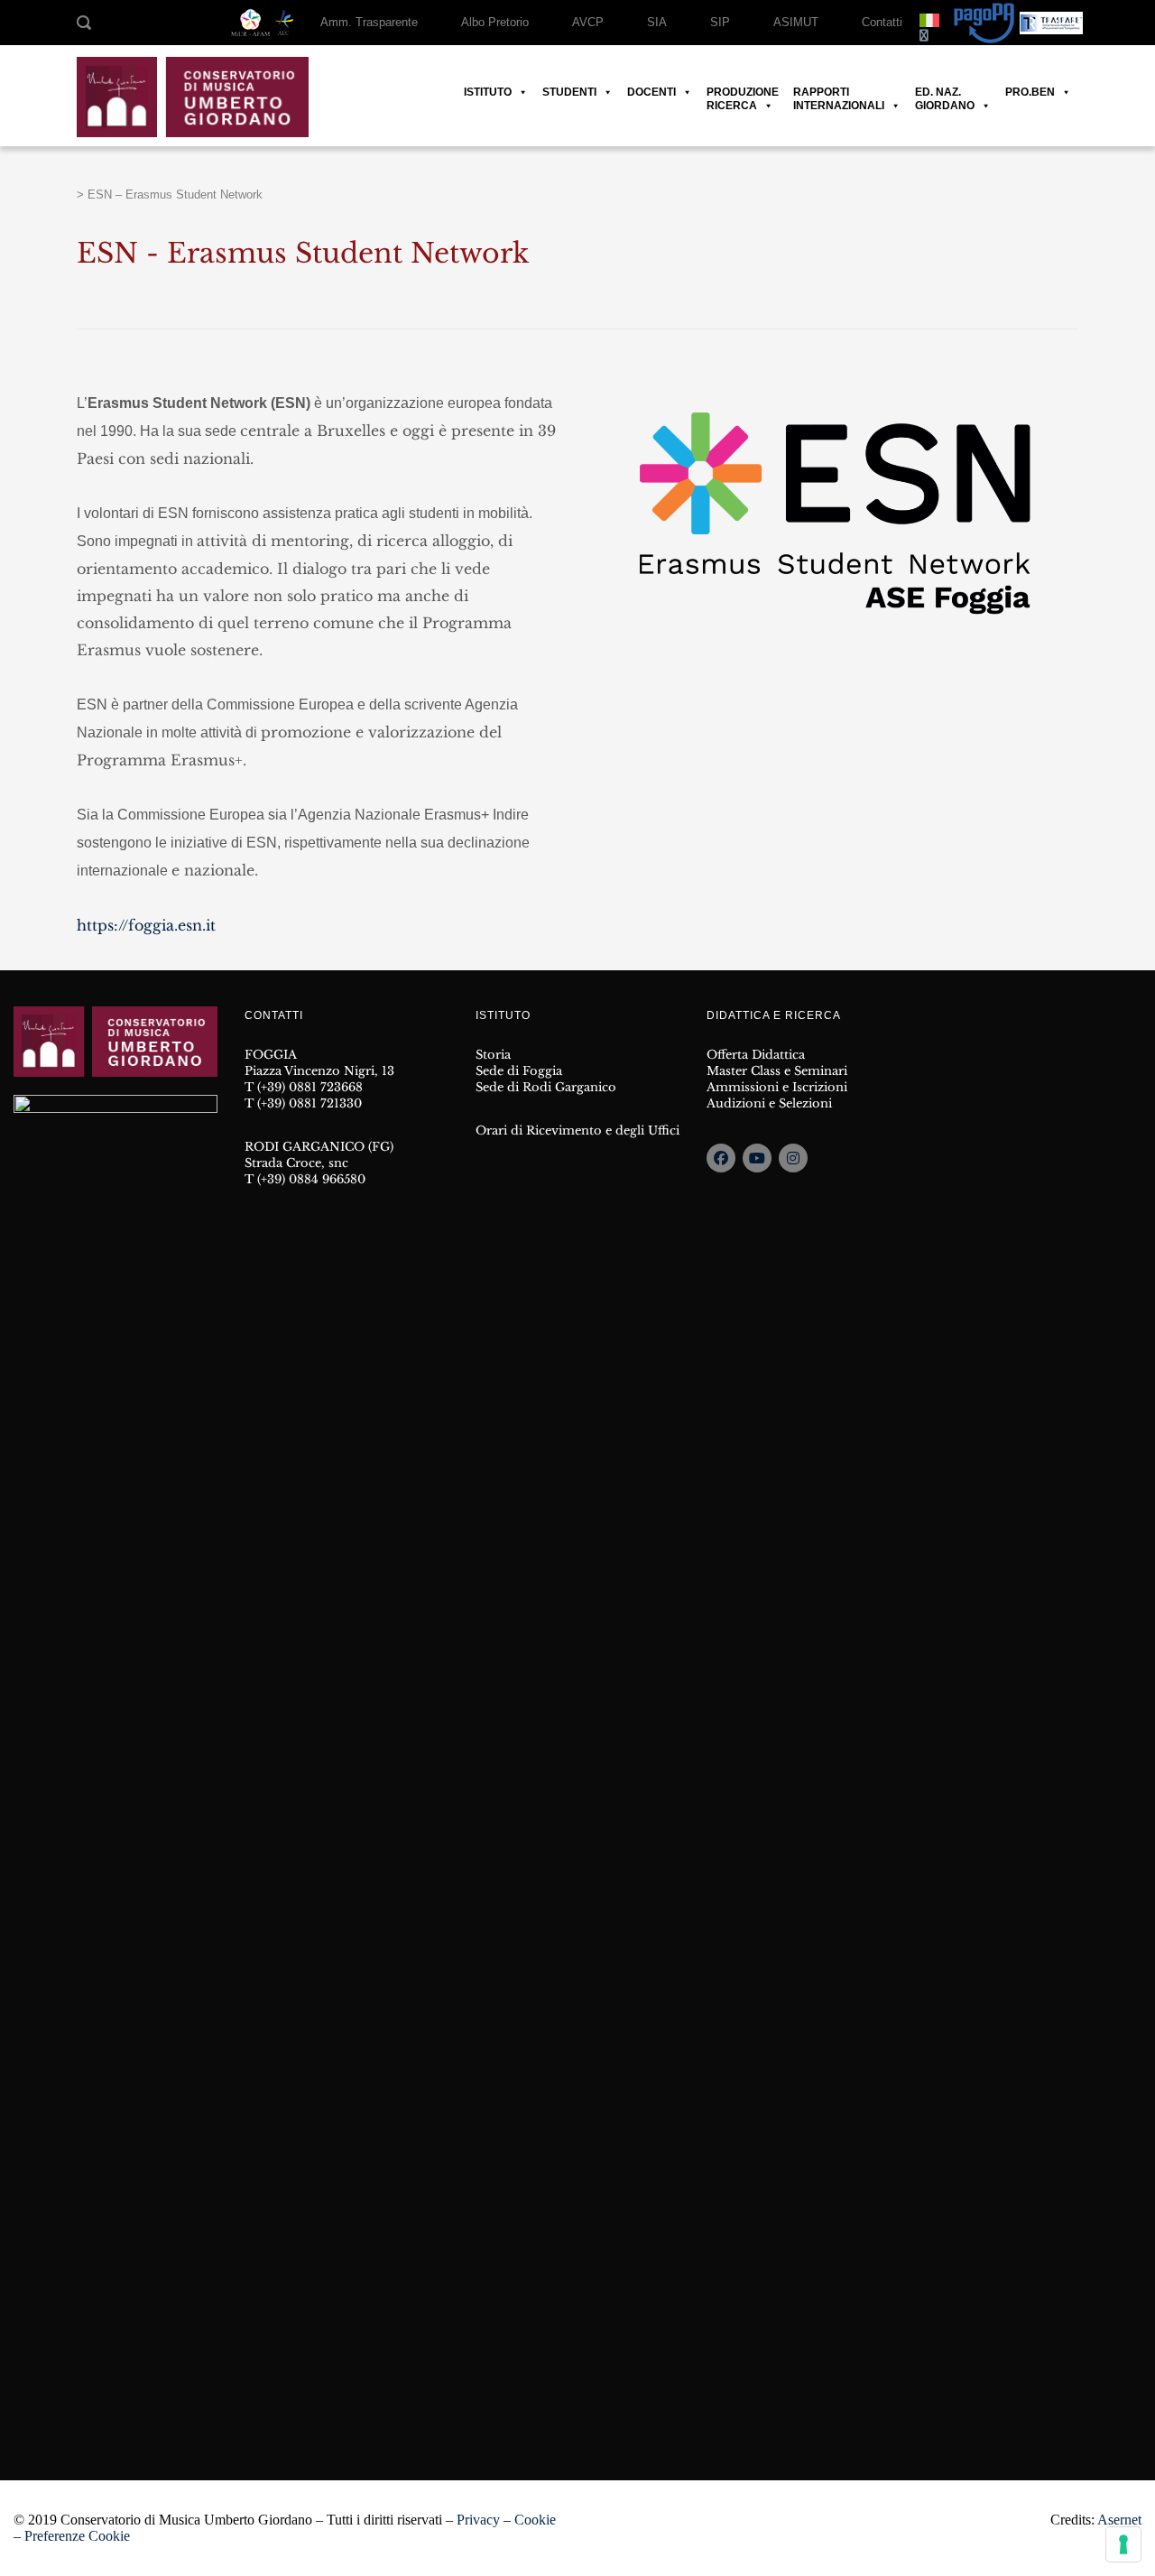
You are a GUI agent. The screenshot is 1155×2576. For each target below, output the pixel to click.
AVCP (588, 22)
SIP (720, 22)
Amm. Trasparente (369, 22)
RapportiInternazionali (839, 93)
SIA (657, 22)
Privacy (478, 2520)
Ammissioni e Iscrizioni (777, 1087)
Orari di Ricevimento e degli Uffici (577, 1130)
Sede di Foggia (519, 1071)
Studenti (569, 92)
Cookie (535, 2520)
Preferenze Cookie (77, 2536)
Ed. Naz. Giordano (945, 93)
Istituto (488, 92)
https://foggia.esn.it (146, 925)
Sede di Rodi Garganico (546, 1087)
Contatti (882, 22)
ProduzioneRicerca (743, 93)
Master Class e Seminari (777, 1071)
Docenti (651, 92)
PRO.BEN (1030, 92)
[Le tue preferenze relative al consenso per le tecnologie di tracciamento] (1123, 2544)
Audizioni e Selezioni (769, 1103)
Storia (493, 1055)
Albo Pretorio (495, 22)
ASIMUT (796, 22)
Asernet (1119, 2520)
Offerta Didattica (756, 1055)
